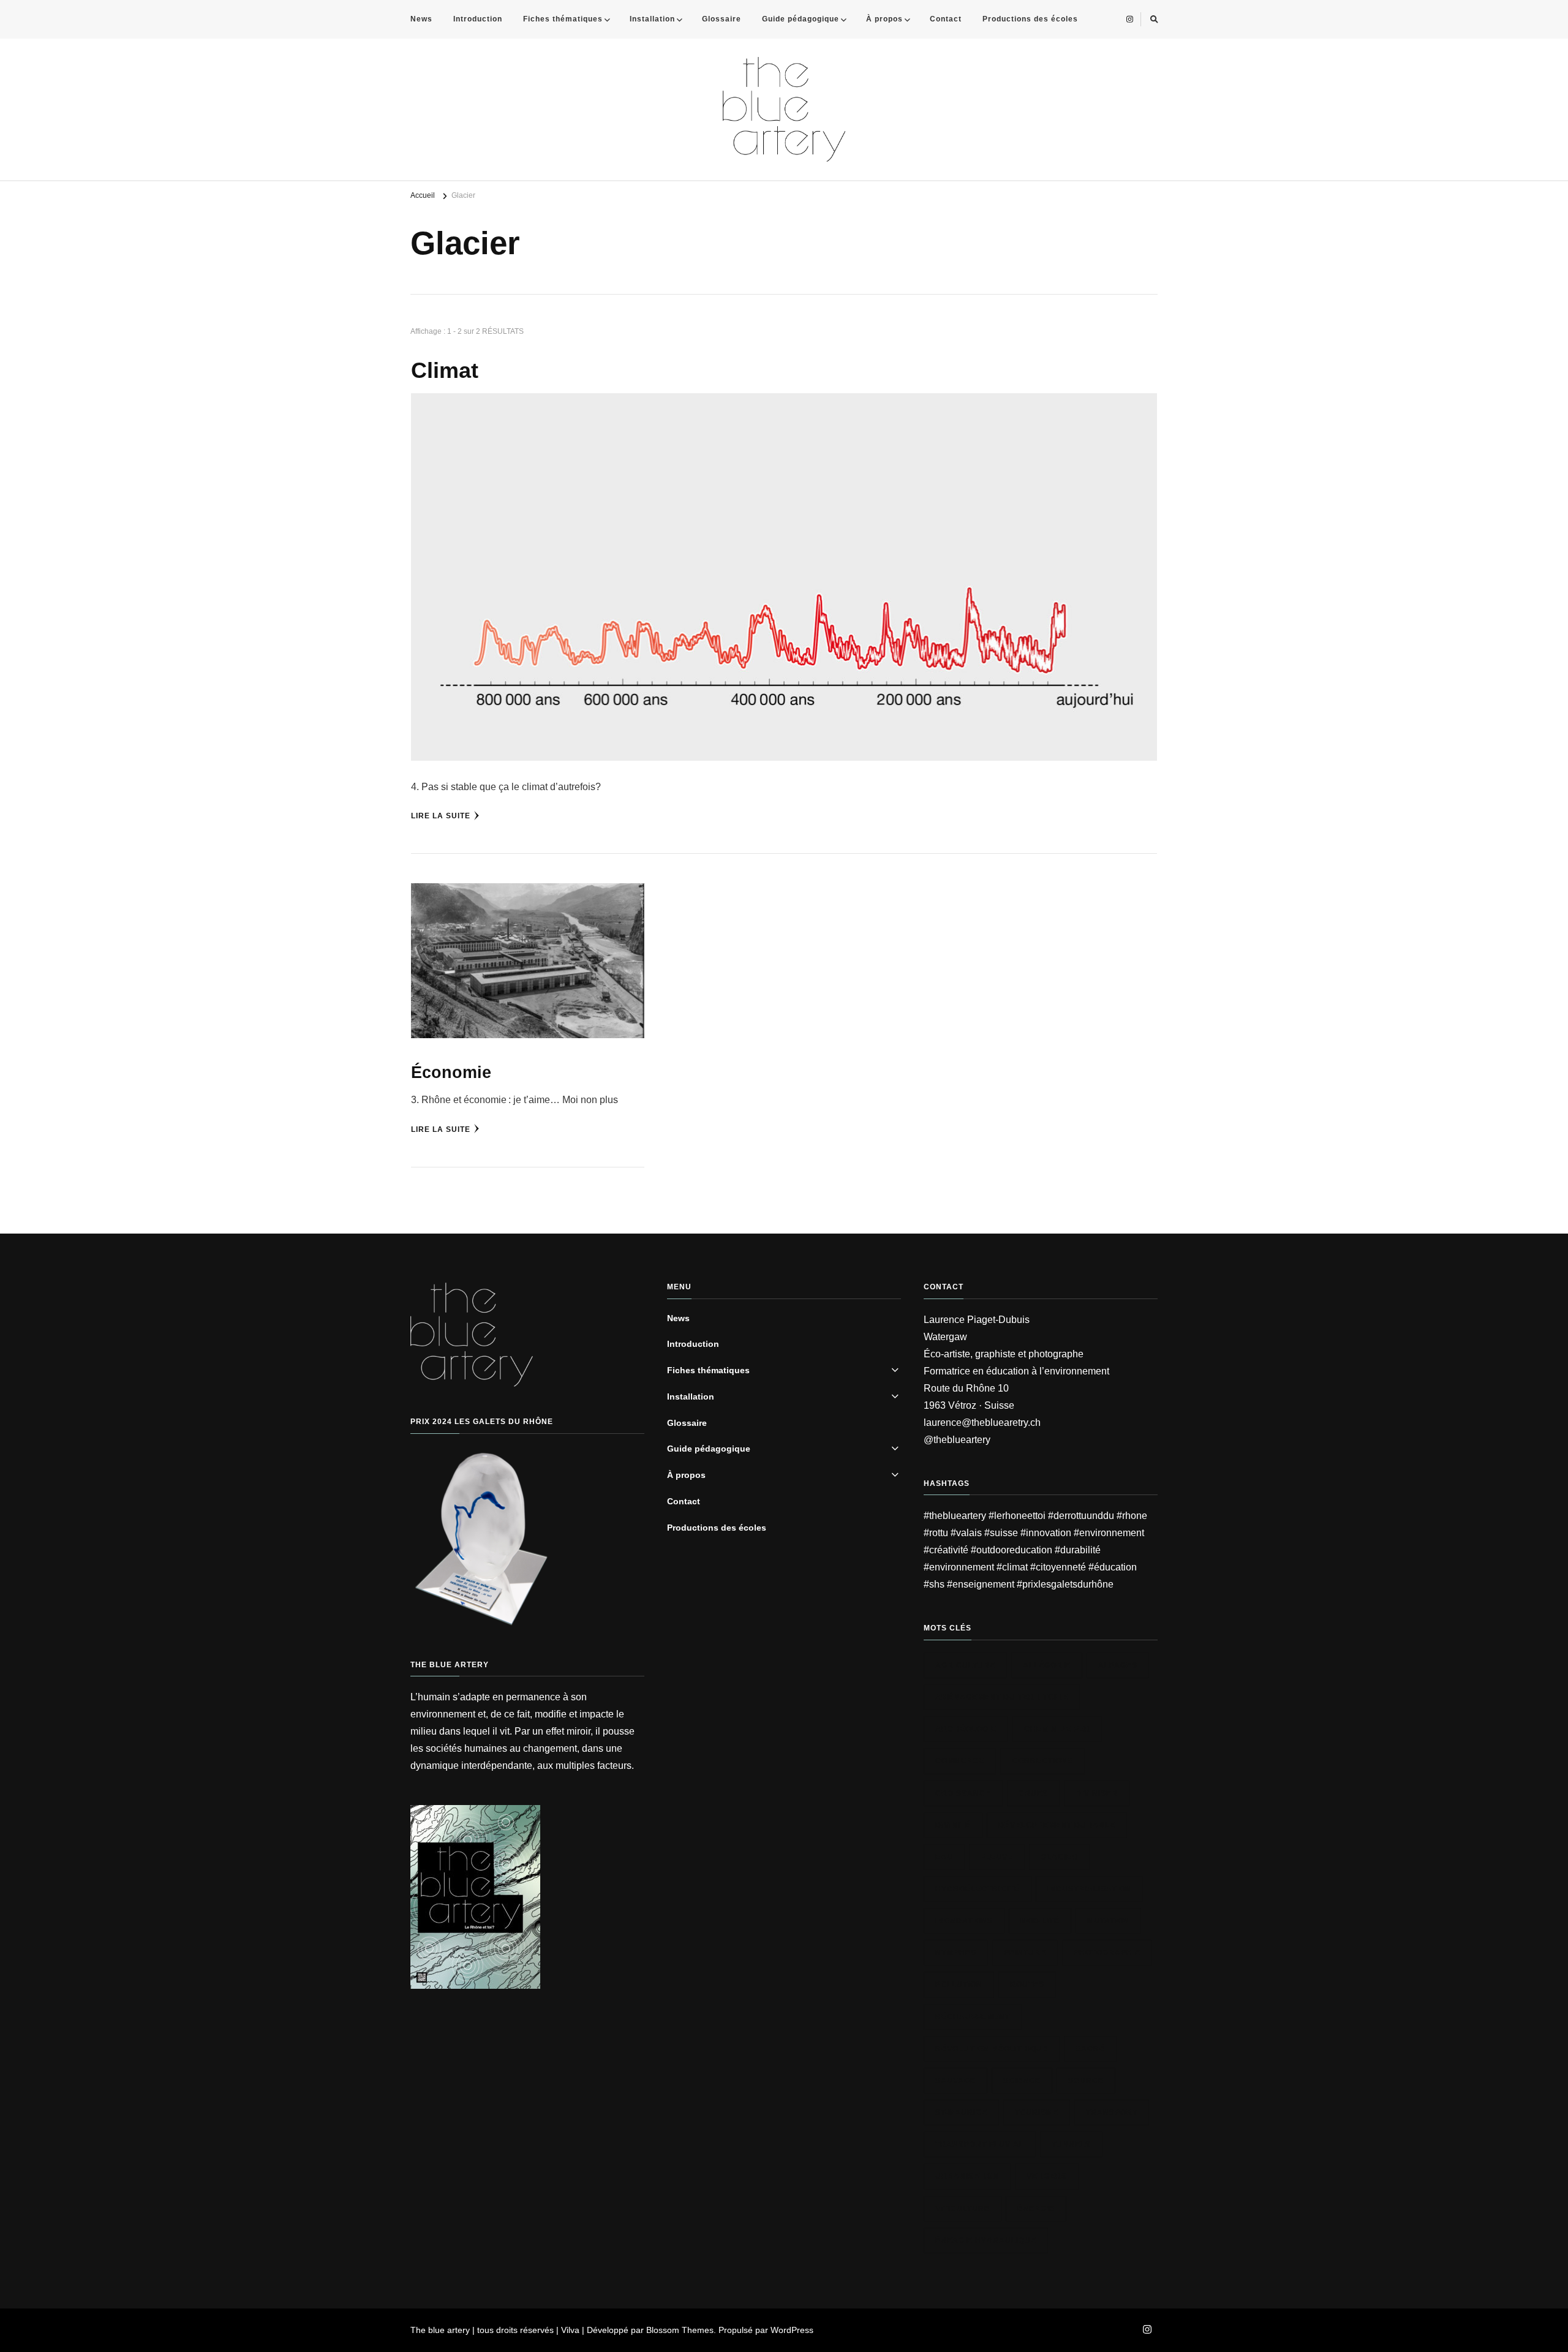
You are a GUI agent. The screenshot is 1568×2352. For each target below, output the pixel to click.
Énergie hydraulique (986, 2241)
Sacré (1090, 2049)
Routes (1027, 1985)
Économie (451, 1072)
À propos (884, 19)
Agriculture (965, 1665)
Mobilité (1040, 1921)
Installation (652, 19)
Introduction (478, 19)
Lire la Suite (441, 816)
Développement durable (1057, 1825)
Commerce (960, 1761)
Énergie (1036, 2209)
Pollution (959, 1985)
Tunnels (1071, 2144)
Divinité (953, 1825)
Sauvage (956, 2081)
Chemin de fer (1057, 1729)
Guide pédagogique (801, 19)
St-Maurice (961, 2113)
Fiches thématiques (563, 19)
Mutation (1108, 1921)
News (421, 19)
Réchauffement (973, 2017)
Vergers (1047, 2176)
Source (1086, 2081)
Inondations (964, 1921)
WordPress (792, 2330)
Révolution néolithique (992, 2049)
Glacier (1059, 1857)
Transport (1112, 2113)
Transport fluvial (980, 2144)
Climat (445, 371)
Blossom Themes (680, 2330)
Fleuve (997, 1857)
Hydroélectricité (978, 1889)
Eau (944, 1857)
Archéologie (966, 1729)
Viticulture (963, 2209)
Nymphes (956, 1953)
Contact (946, 19)
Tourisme (1037, 2113)
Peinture (1025, 1953)
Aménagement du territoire (1002, 1697)
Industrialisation (1089, 1889)
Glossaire (722, 19)
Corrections (1042, 1761)
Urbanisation (967, 2176)
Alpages (1118, 1665)
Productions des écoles (1030, 19)
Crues (1033, 1793)
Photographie (1107, 1953)
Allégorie (1047, 1665)
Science (1022, 2081)
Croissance (963, 1793)
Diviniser (1097, 1793)
